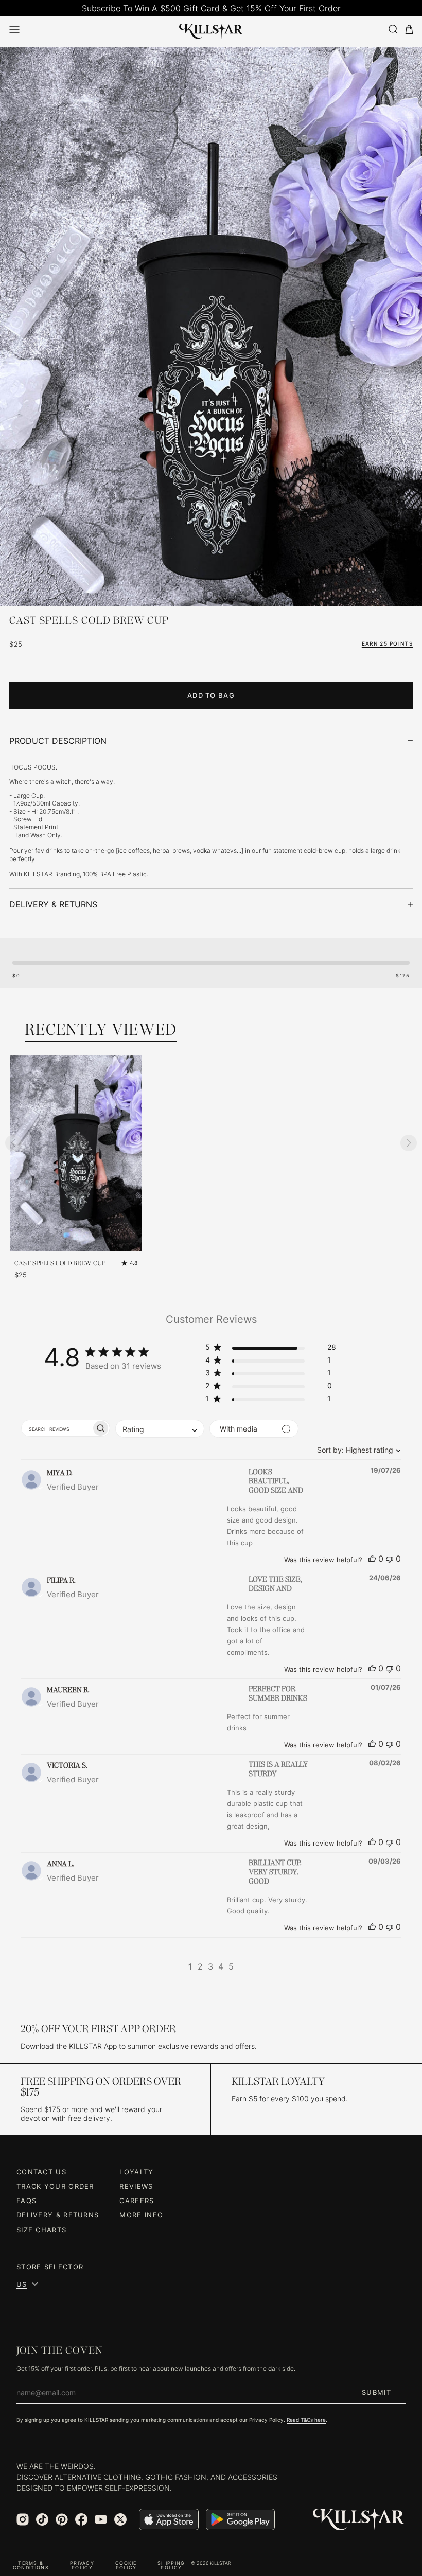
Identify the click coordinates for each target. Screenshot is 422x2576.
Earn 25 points (387, 643)
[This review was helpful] (372, 1559)
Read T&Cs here (306, 2420)
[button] (271, 1349)
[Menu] (14, 29)
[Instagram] (23, 2519)
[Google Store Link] (240, 2519)
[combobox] (356, 1450)
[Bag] (409, 30)
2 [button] (200, 1966)
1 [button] (190, 1966)
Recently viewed (101, 1030)
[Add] (126, 1236)
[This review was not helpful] (390, 1559)
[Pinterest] (62, 2519)
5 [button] (231, 1966)
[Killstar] (359, 2520)
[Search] (393, 29)
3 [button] (210, 1966)
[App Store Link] (169, 2519)
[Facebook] (81, 2519)
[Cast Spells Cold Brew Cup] (211, 364)
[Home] (211, 29)
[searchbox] (56, 1428)
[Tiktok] (42, 2519)
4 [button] (221, 1966)
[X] (120, 2519)
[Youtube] (101, 2519)
